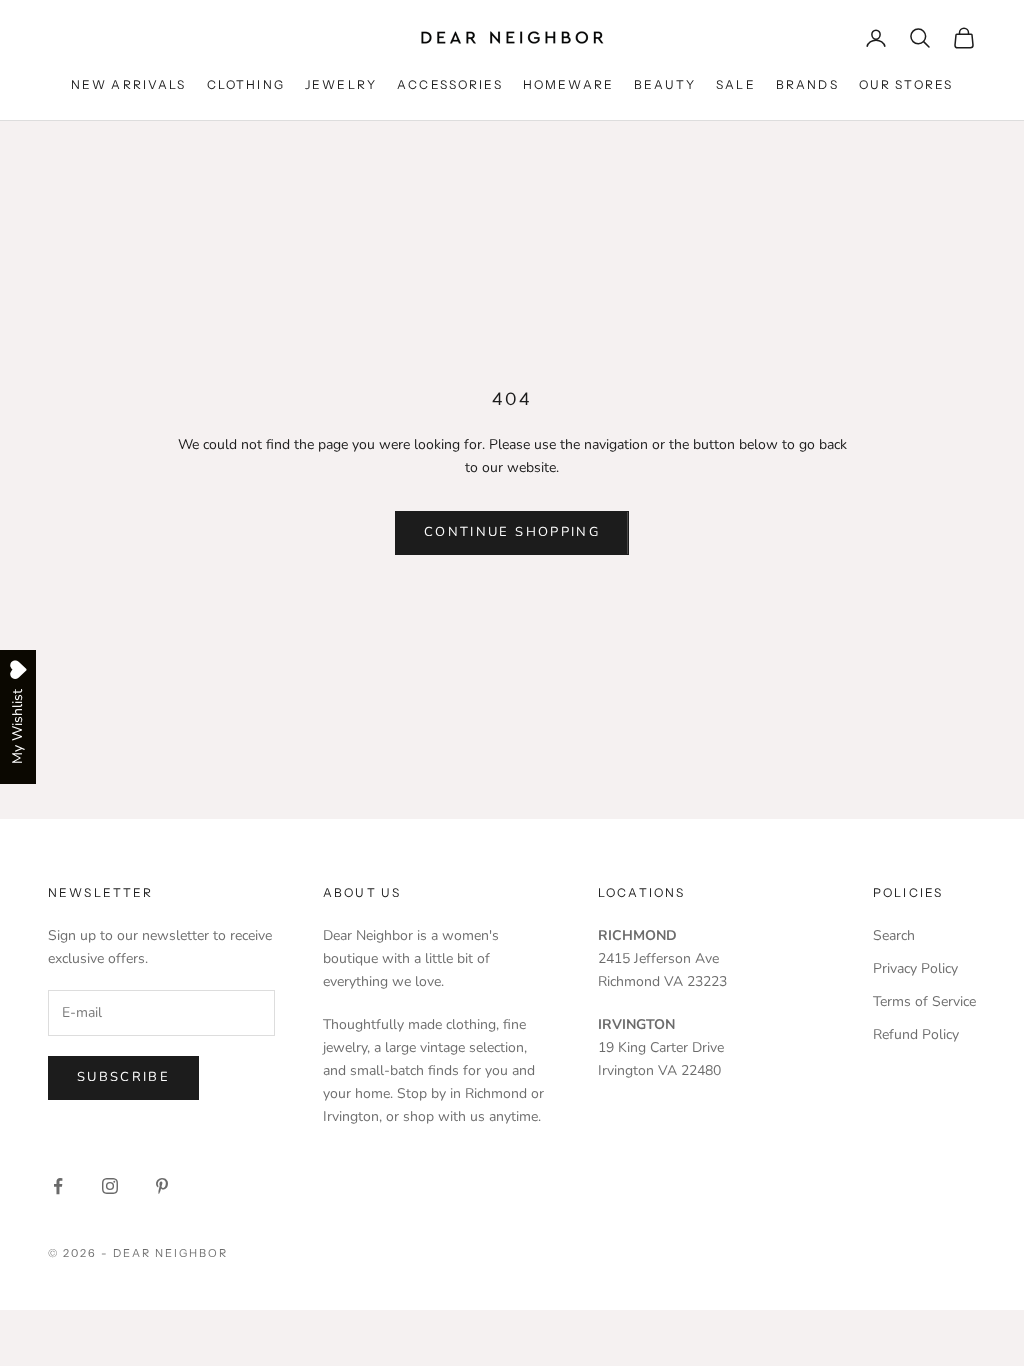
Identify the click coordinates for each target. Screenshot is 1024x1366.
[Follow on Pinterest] (162, 1186)
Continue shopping (512, 532)
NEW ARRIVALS (129, 84)
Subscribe (123, 1077)
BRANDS (807, 84)
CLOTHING (246, 84)
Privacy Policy (915, 968)
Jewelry (341, 84)
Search (894, 935)
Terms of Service (924, 1001)
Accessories (450, 84)
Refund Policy (916, 1034)
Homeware (568, 84)
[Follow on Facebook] (58, 1186)
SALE (736, 84)
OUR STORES (906, 84)
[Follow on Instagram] (110, 1186)
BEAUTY (665, 84)
